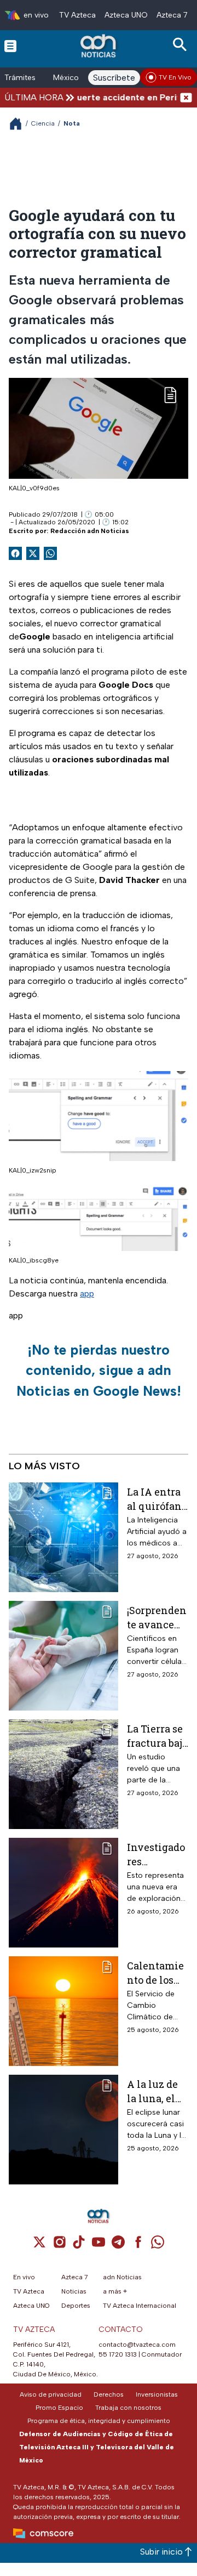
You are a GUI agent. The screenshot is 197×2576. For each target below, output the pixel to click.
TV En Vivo (175, 77)
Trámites (20, 78)
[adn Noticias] (99, 46)
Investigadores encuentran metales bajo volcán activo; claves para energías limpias (157, 1854)
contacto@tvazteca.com (137, 2345)
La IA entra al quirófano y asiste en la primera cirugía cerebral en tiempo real (157, 1499)
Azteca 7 (172, 15)
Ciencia (43, 123)
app (87, 1293)
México (66, 78)
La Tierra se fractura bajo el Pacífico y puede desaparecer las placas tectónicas (157, 1736)
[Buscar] (182, 45)
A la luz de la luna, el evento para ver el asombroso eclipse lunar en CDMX (156, 2091)
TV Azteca (77, 15)
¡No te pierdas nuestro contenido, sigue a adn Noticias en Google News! (99, 1370)
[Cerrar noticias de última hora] (186, 97)
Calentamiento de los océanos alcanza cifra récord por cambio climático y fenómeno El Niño (155, 1972)
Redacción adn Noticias (90, 531)
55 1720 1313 (118, 2354)
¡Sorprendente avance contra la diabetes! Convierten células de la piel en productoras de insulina (157, 1617)
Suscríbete (114, 78)
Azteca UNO (126, 15)
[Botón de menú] (10, 46)
